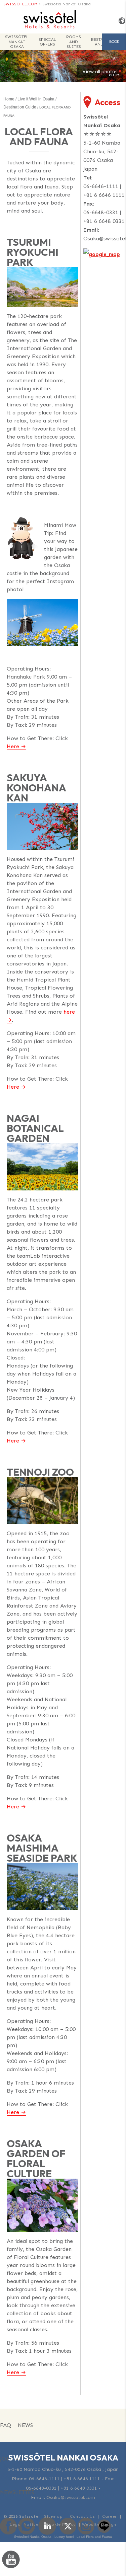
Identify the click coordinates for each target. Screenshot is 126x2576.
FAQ (6, 2425)
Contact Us (82, 2516)
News (25, 2425)
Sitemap (53, 2516)
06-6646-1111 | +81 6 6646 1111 (65, 2479)
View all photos (100, 72)
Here (13, 746)
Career (110, 2516)
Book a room (114, 45)
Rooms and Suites (74, 42)
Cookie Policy (61, 2524)
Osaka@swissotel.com (71, 2497)
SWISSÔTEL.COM (20, 4)
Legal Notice (24, 2524)
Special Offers (47, 42)
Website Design (99, 2524)
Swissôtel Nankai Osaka (67, 4)
